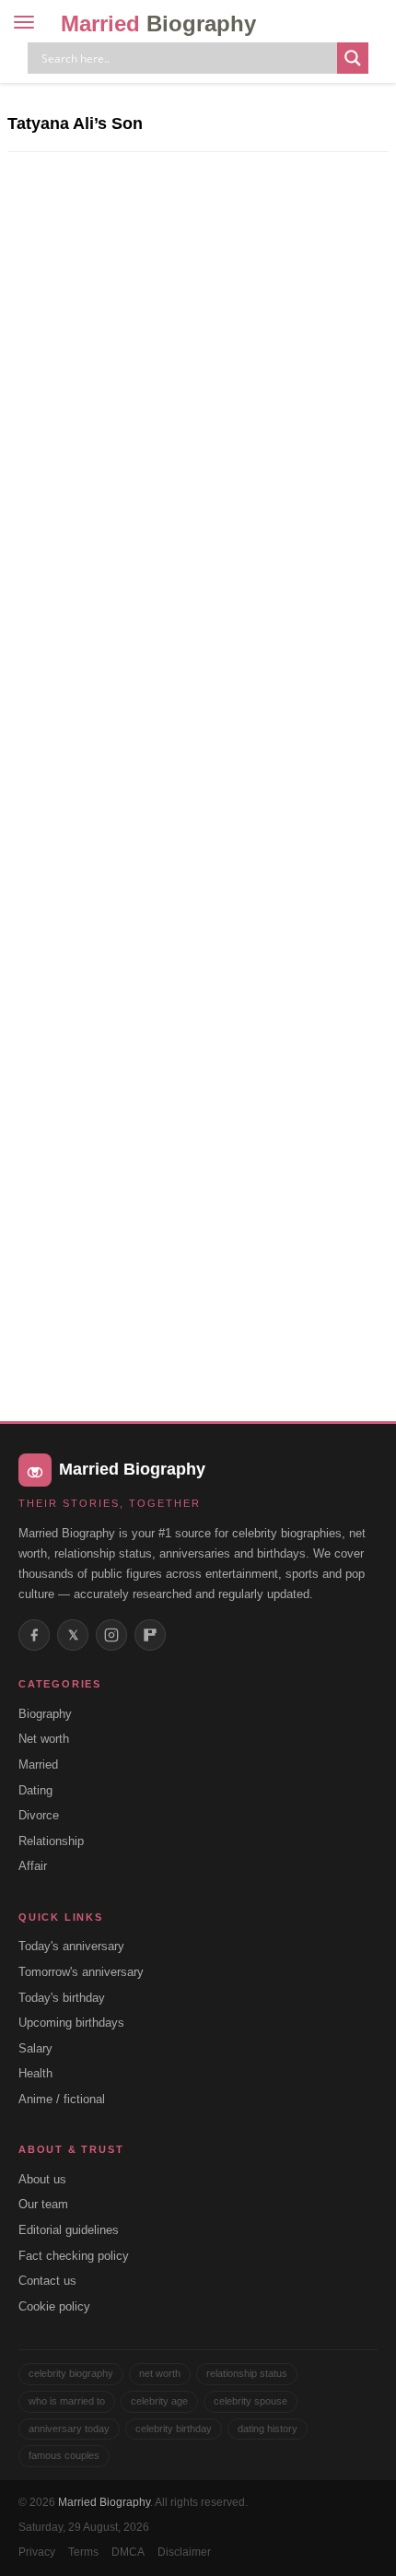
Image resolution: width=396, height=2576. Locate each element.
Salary (35, 2048)
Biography (45, 1714)
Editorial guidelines (69, 2230)
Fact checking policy (74, 2256)
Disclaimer (184, 2552)
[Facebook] (34, 1635)
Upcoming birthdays (71, 2023)
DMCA (128, 2552)
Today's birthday (62, 1998)
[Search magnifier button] (353, 58)
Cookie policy (54, 2306)
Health (35, 2073)
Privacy (37, 2552)
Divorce (39, 1815)
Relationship (51, 1841)
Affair (33, 1866)
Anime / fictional (62, 2099)
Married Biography (104, 2502)
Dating (35, 1790)
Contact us (47, 2281)
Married (158, 24)
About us (42, 2179)
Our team (43, 2204)
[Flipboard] (150, 1635)
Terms (83, 2552)
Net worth (44, 1739)
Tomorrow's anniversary (81, 1972)
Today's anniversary (71, 1946)
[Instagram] (111, 1635)
